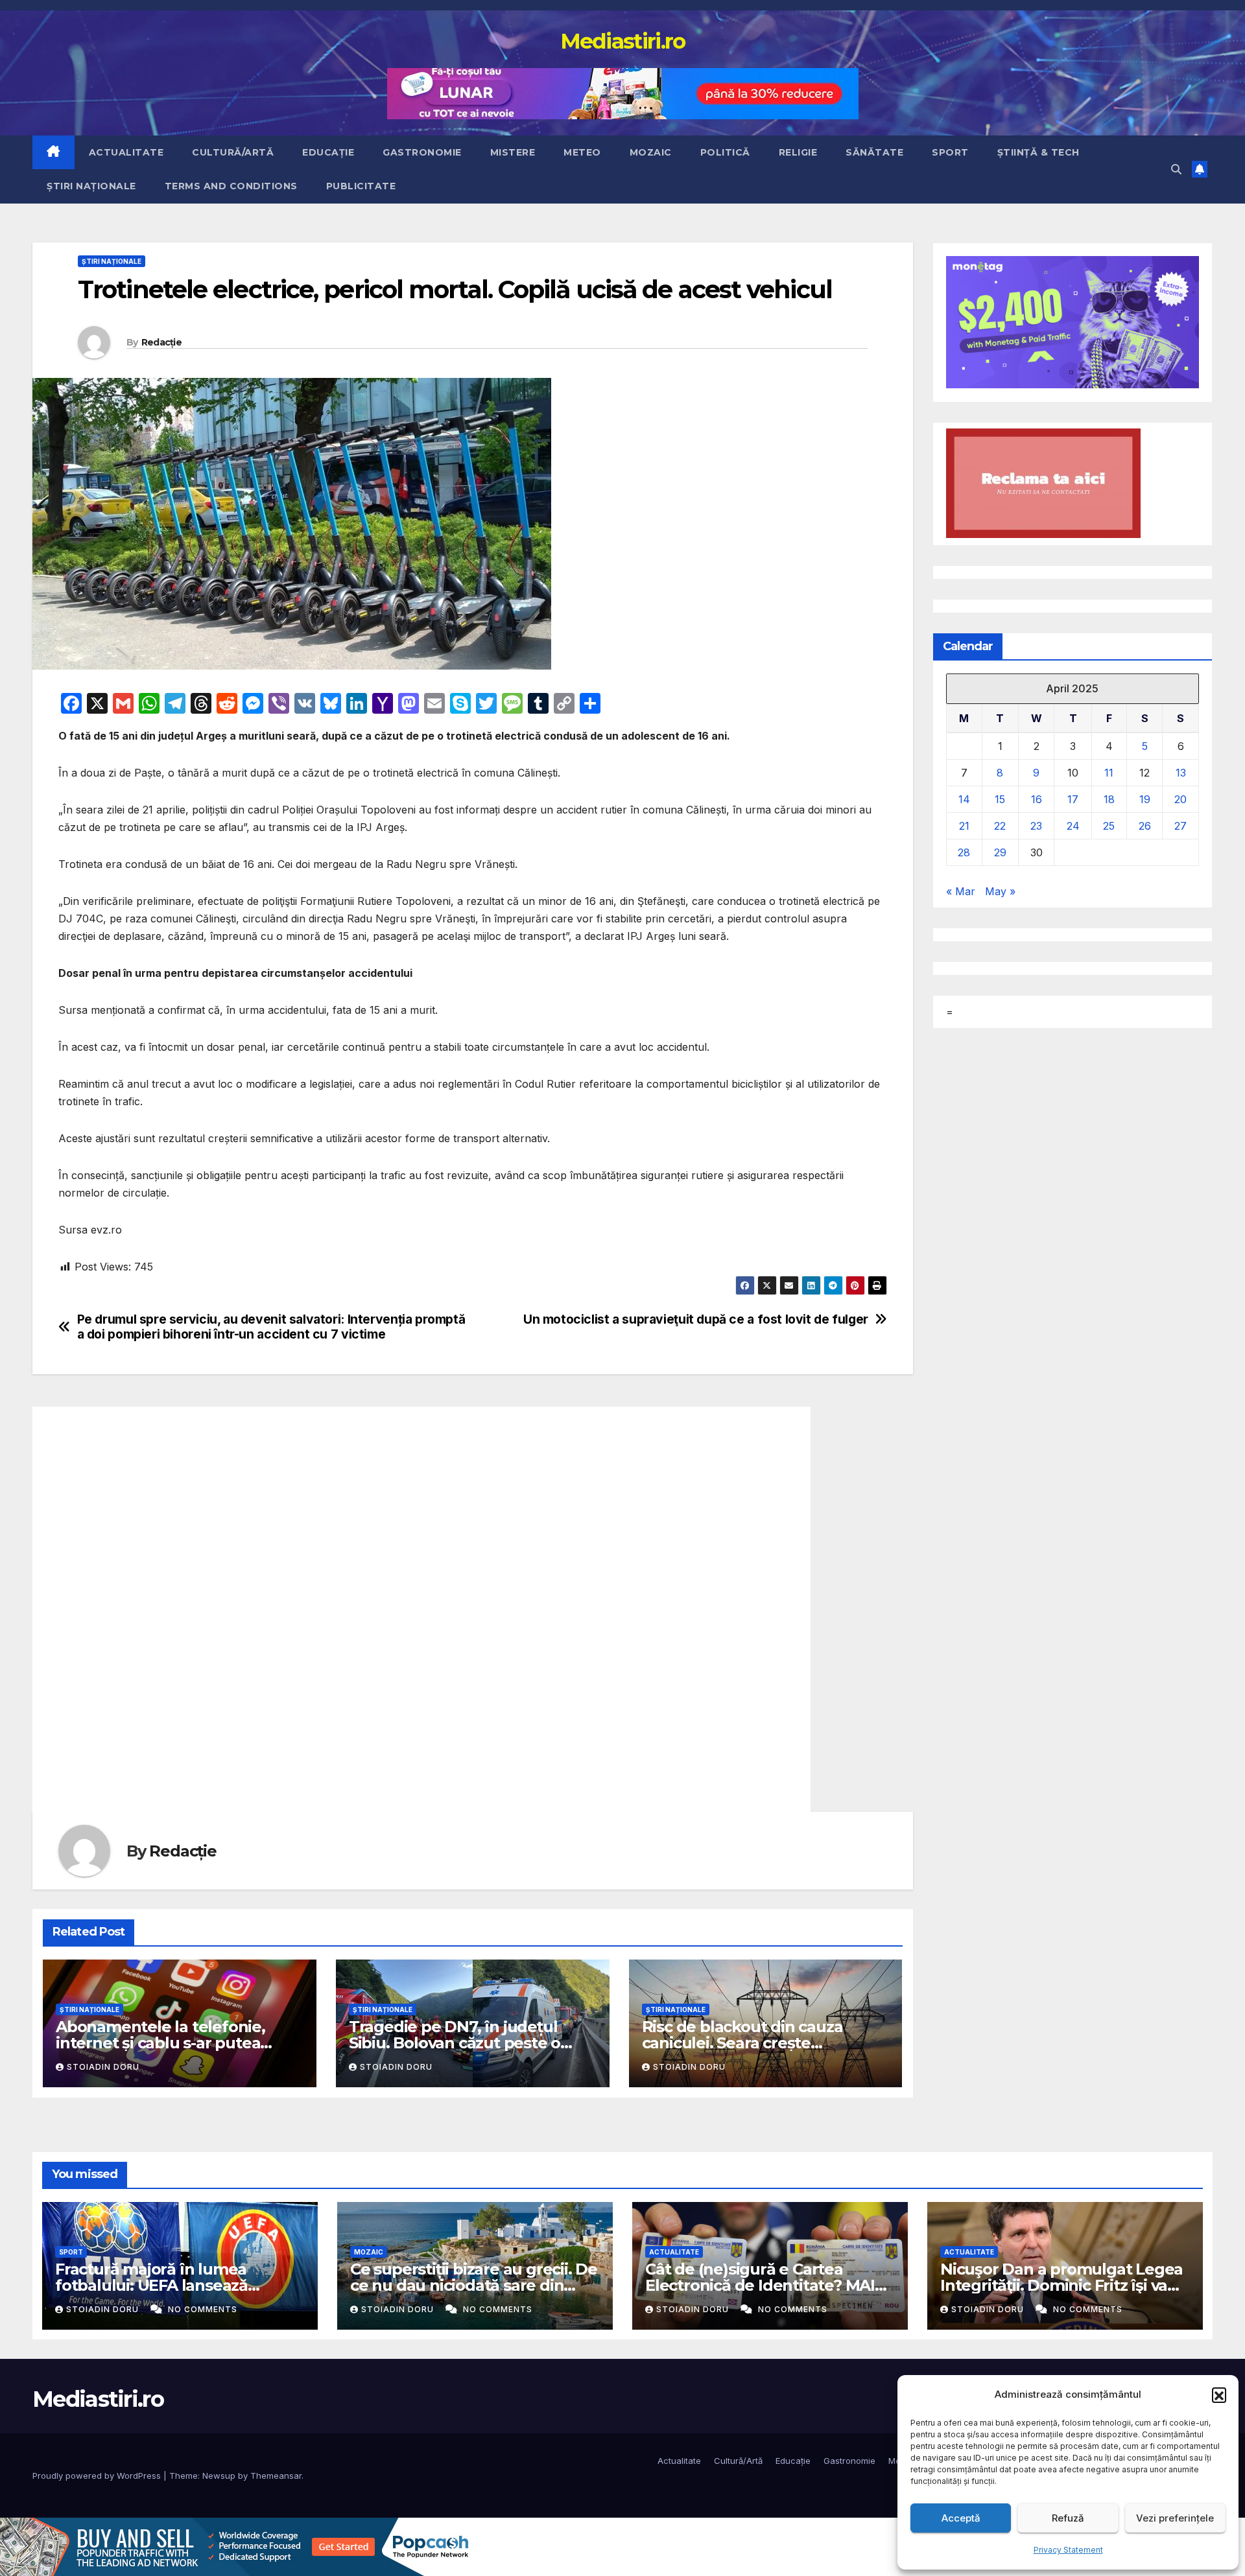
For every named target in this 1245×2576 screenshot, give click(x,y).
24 (1073, 826)
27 (1180, 826)
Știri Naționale (91, 186)
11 (1109, 773)
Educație (328, 152)
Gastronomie (422, 152)
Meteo (582, 152)
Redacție (161, 342)
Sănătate (874, 152)
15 (1000, 799)
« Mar (961, 891)
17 (1073, 799)
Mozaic (651, 152)
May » (1000, 891)
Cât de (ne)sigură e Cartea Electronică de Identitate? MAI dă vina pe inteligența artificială (764, 2285)
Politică (725, 152)
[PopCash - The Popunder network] (236, 2546)
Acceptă (961, 2518)
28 (964, 852)
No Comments (203, 2309)
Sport (950, 152)
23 (1036, 826)
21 (964, 826)
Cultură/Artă (233, 152)
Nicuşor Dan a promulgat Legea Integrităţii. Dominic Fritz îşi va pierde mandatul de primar (1061, 2285)
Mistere (513, 152)
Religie (798, 152)
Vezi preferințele (1175, 2518)
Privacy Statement (1068, 2550)
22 (1000, 826)
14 (964, 799)
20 (1180, 799)
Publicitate (361, 186)
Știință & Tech (1038, 152)
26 (1145, 826)
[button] (1219, 2395)
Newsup (219, 2476)
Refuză (1068, 2518)
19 (1145, 799)
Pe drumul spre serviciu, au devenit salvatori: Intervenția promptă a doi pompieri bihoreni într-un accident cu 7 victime (271, 1327)
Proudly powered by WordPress (98, 2476)
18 (1109, 799)
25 (1109, 826)
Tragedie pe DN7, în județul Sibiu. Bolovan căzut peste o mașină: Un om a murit (455, 2043)
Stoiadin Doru (103, 2067)
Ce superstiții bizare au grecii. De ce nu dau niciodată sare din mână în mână (474, 2285)
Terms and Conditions (231, 186)
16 (1037, 799)
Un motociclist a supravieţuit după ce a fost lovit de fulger (696, 1319)
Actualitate (126, 152)
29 (1000, 852)
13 (1181, 773)
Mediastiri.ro (623, 41)
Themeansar (276, 2476)
